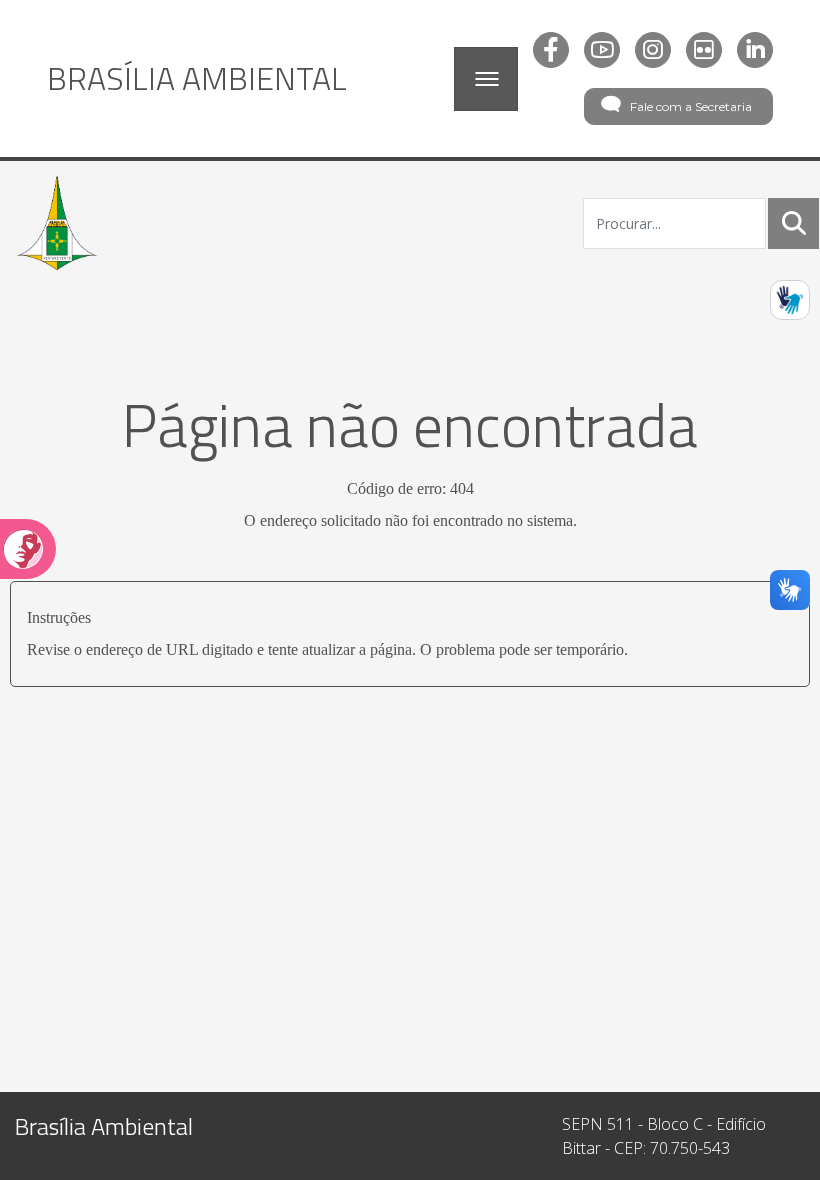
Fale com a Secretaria (691, 106)
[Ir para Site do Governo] (57, 223)
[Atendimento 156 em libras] (790, 300)
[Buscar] (794, 223)
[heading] (197, 78)
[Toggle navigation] (486, 79)
